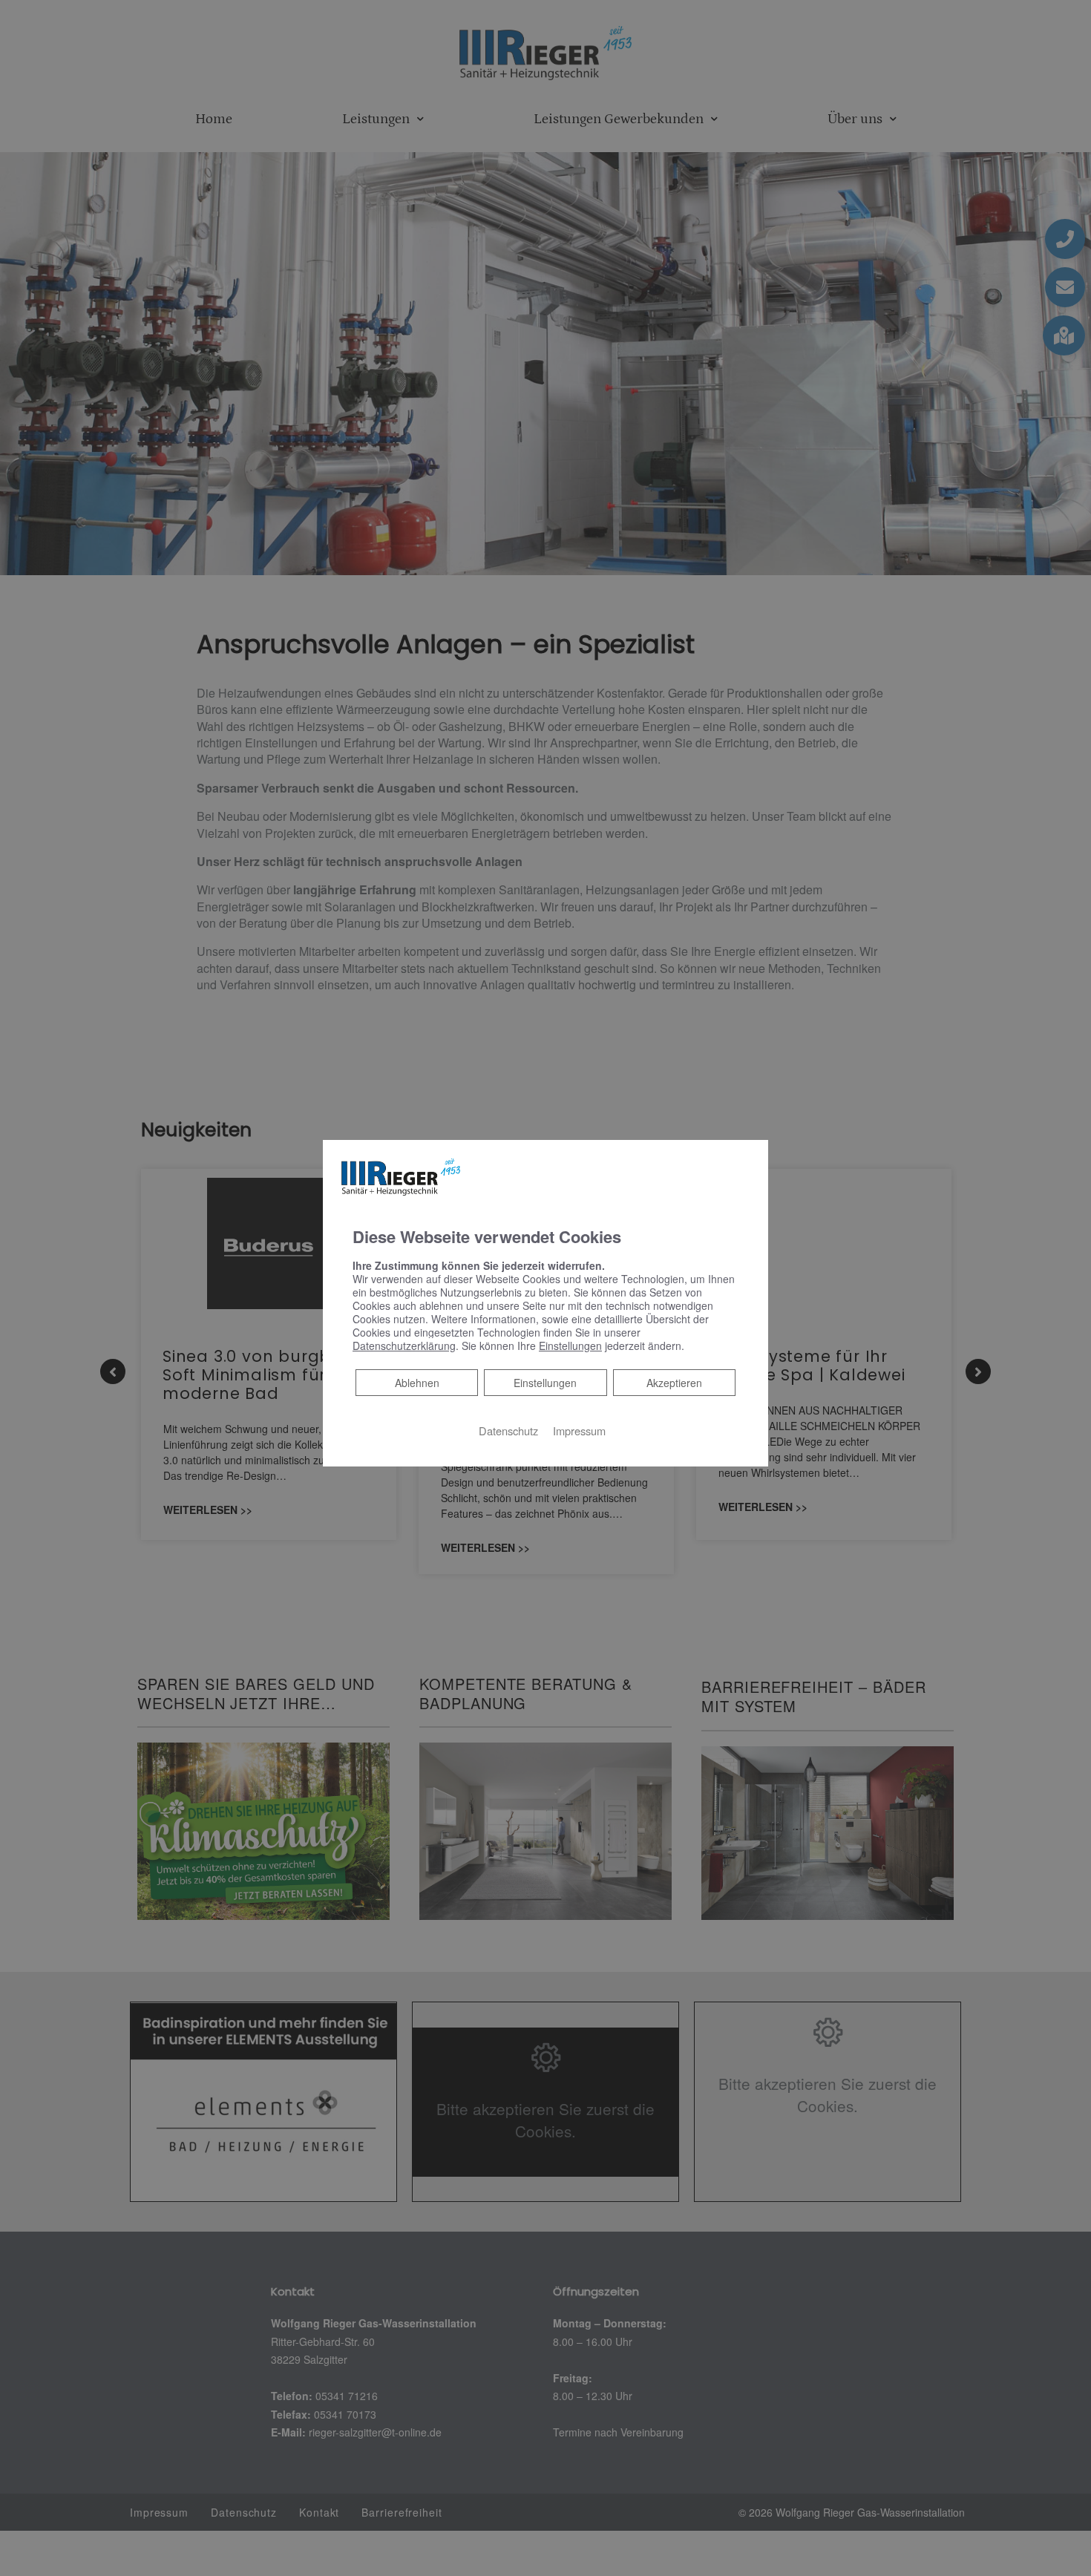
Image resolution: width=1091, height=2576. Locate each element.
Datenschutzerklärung (404, 1345)
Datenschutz (508, 1430)
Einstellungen (545, 1382)
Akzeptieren (674, 1382)
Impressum (579, 1430)
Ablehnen (417, 1382)
